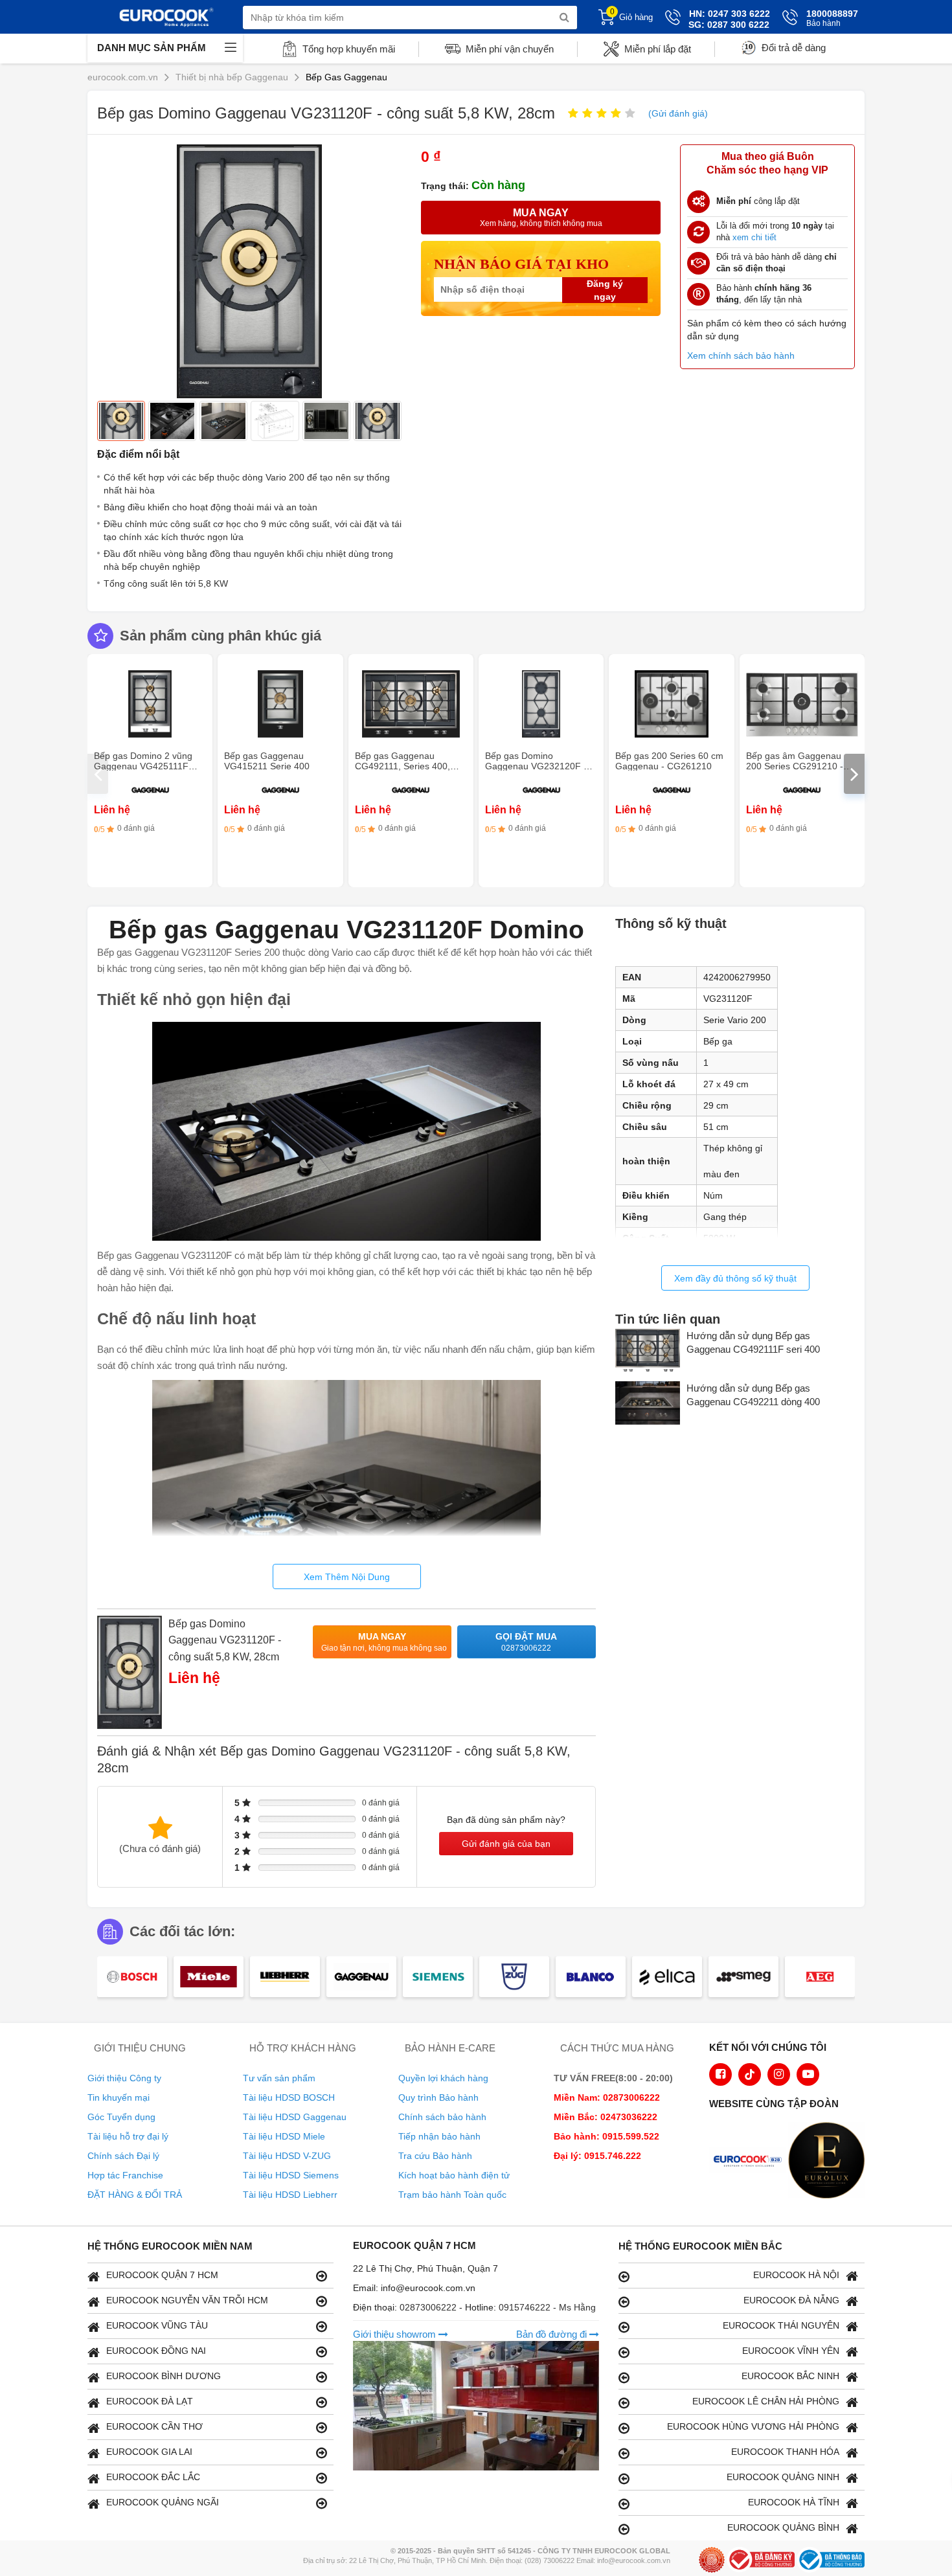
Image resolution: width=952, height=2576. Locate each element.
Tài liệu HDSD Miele (284, 2136)
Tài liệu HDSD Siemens (291, 2175)
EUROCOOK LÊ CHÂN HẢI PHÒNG (766, 2401)
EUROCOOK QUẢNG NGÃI (163, 2502)
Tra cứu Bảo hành (435, 2156)
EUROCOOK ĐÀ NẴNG (791, 2300)
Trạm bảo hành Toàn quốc (452, 2195)
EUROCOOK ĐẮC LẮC (153, 2477)
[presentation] (98, 774)
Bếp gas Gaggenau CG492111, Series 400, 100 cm (402, 766)
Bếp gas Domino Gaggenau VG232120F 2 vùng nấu (537, 766)
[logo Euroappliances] (751, 2162)
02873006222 (429, 2307)
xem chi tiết (754, 237)
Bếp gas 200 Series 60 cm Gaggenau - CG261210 (669, 761)
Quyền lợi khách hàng (443, 2078)
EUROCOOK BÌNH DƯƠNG (164, 2376)
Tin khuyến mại (119, 2097)
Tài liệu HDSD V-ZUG (287, 2156)
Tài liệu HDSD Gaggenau (295, 2117)
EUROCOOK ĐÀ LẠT (150, 2401)
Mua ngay (384, 1642)
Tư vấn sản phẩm (279, 2078)
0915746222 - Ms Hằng (547, 2307)
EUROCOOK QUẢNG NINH (783, 2477)
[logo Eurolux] (830, 2162)
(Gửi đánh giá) (678, 113)
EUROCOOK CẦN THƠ (154, 2426)
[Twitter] (750, 2074)
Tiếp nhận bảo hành (439, 2136)
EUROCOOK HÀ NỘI (796, 2275)
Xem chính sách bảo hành (741, 356)
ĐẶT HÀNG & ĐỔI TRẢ (135, 2195)
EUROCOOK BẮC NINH (790, 2376)
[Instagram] (779, 2074)
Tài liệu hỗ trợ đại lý (128, 2136)
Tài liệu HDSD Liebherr (290, 2195)
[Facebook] (720, 2074)
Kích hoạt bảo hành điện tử (454, 2175)
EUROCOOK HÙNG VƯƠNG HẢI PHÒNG (753, 2426)
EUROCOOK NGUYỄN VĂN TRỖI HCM (187, 2300)
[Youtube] (808, 2074)
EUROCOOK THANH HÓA (785, 2452)
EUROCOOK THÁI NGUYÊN (781, 2325)
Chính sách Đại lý (123, 2156)
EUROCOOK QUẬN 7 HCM (162, 2275)
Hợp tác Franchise (125, 2175)
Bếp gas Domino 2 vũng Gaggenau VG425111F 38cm (143, 766)
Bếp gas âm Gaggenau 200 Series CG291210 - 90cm (795, 766)
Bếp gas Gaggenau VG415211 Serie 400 (267, 761)
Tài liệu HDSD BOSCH (289, 2097)
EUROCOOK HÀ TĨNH (794, 2502)
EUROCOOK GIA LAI (149, 2452)
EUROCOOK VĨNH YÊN (791, 2351)
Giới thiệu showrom (396, 2334)
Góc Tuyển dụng (121, 2117)
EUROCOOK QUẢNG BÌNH (783, 2527)
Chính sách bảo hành (442, 2117)
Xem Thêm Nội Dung (347, 1577)
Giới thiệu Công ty (124, 2078)
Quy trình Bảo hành (438, 2097)
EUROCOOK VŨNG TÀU (157, 2325)
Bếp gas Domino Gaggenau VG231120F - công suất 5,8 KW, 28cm (225, 1640)
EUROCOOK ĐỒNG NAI (156, 2351)
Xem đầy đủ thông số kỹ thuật (735, 1278)
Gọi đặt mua (526, 1642)
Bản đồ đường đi (553, 2334)
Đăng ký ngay (605, 290)
